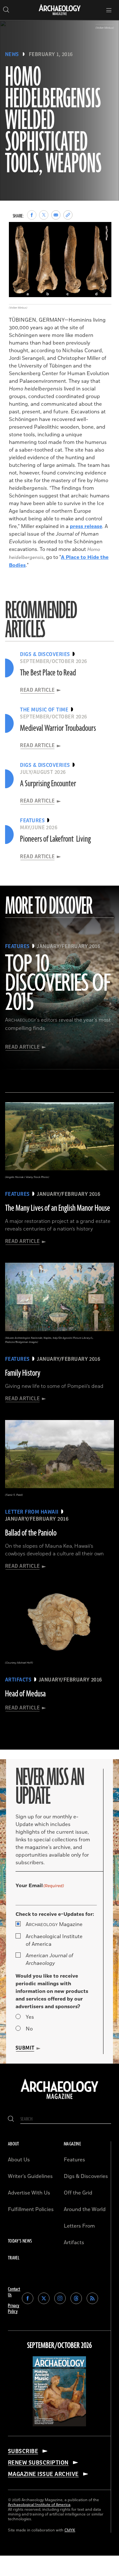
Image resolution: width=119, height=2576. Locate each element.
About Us (19, 2160)
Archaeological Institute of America (54, 1940)
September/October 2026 (60, 2346)
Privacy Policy (14, 2309)
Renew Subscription (38, 2463)
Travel (14, 2258)
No (29, 2029)
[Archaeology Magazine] (60, 2100)
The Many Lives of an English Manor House (58, 1208)
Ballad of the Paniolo (31, 1533)
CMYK (70, 2530)
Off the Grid (78, 2193)
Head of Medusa (25, 1694)
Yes (30, 2017)
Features (74, 2160)
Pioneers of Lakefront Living (55, 839)
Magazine (54, 1924)
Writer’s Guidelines (30, 2176)
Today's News (20, 2241)
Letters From (79, 2226)
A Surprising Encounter (48, 784)
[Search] (11, 2119)
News (12, 54)
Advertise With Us (29, 2193)
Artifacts (74, 2243)
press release (86, 526)
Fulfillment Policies (31, 2209)
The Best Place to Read (48, 673)
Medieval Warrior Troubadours (58, 728)
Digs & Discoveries (86, 2176)
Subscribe (23, 2451)
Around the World (85, 2209)
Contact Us (14, 2292)
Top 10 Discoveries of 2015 (58, 984)
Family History (23, 1373)
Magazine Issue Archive (43, 2474)
